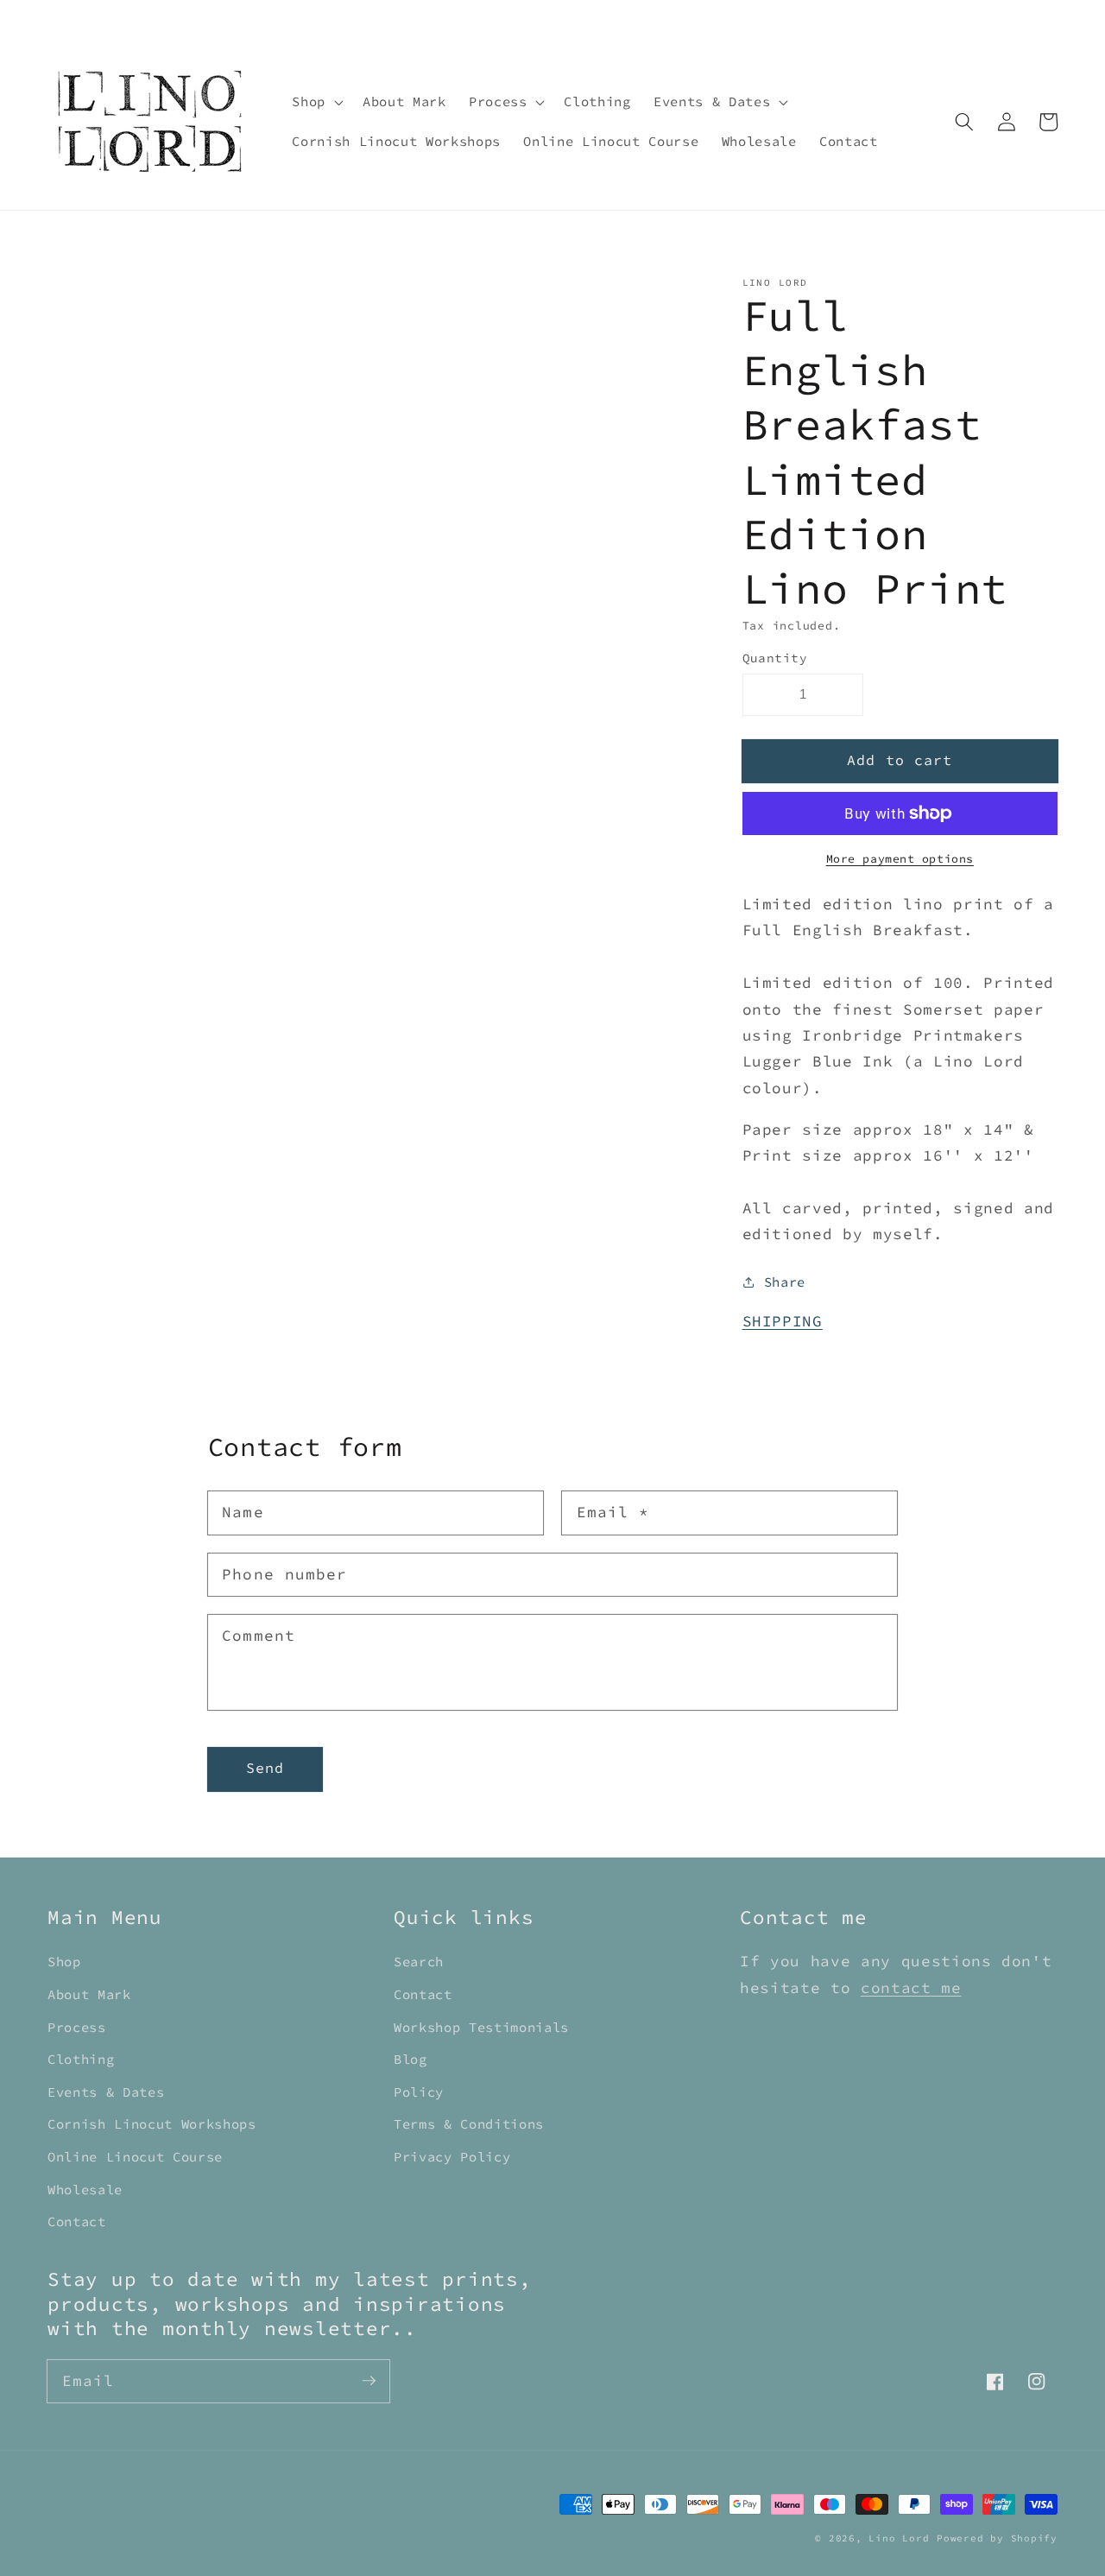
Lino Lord (899, 2538)
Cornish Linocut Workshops (152, 2124)
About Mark (89, 1994)
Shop (64, 1962)
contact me (911, 1988)
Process (77, 2027)
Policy (419, 2092)
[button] (316, 102)
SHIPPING (783, 1321)
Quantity (775, 658)
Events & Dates (106, 2092)
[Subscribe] (369, 2381)
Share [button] (785, 1282)
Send (265, 1768)
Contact (77, 2222)
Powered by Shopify (997, 2538)
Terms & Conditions (469, 2124)
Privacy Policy (452, 2157)
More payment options (900, 859)
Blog (410, 2059)
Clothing (81, 2059)
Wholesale (85, 2190)
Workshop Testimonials (481, 2027)
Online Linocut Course (135, 2157)
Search (419, 1962)
